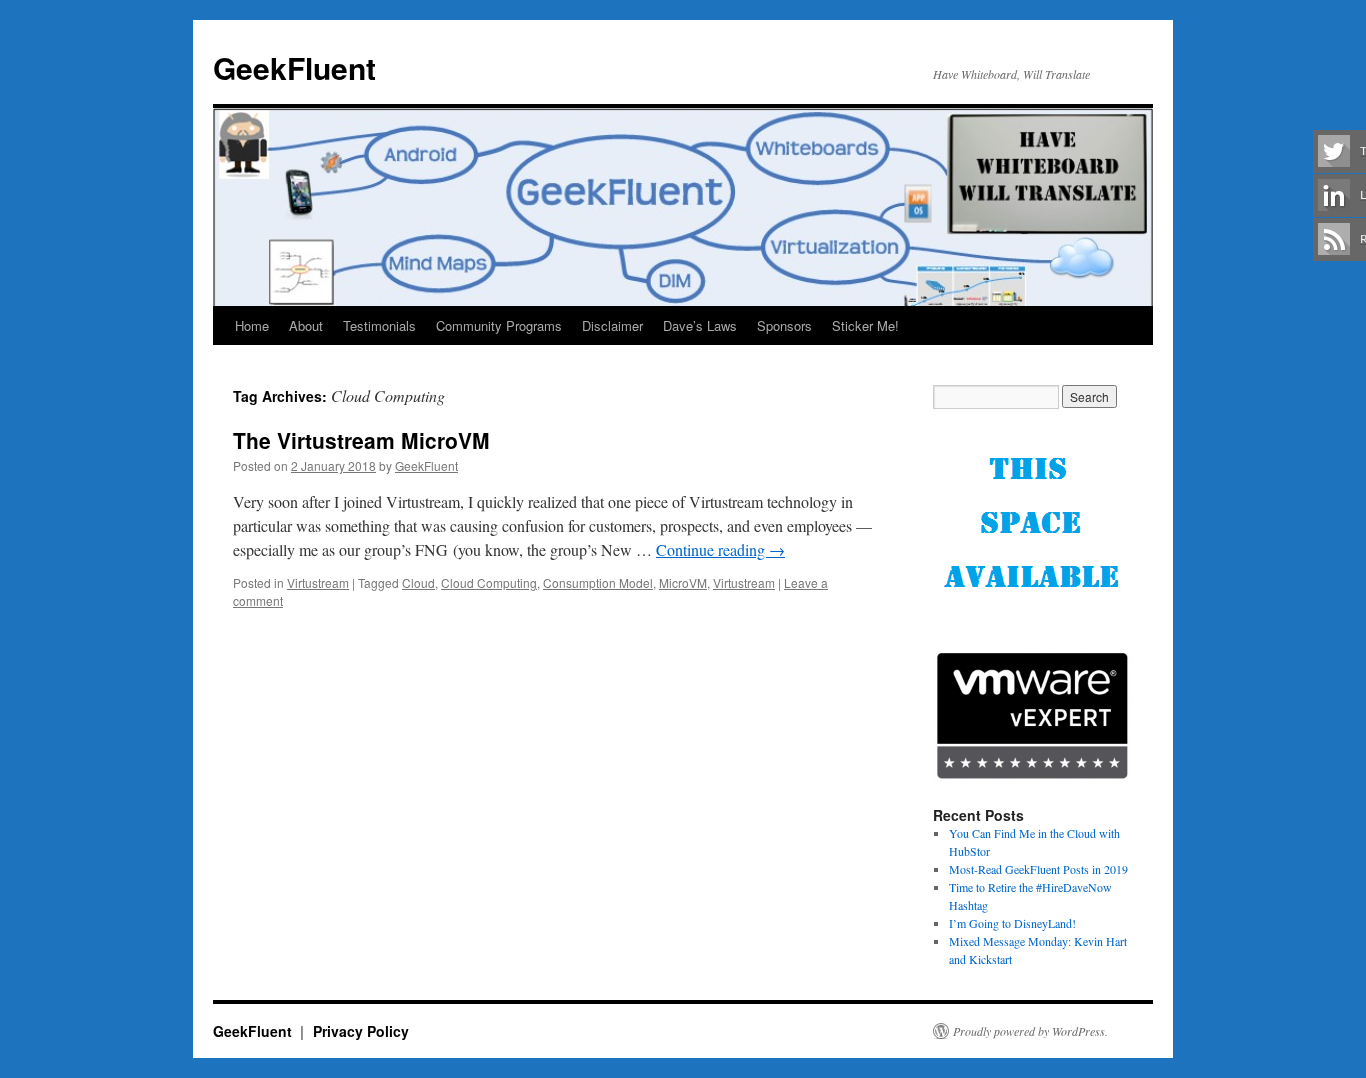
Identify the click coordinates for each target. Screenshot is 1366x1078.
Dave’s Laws (700, 325)
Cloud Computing (489, 582)
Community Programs (499, 325)
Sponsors (784, 325)
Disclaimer (612, 325)
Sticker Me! (865, 325)
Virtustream (318, 582)
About (306, 325)
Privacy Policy (361, 1031)
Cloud (418, 582)
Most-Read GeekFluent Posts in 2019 (1038, 869)
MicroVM (683, 582)
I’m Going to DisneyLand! (1012, 923)
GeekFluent (294, 67)
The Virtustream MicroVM (361, 440)
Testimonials (379, 325)
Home (252, 325)
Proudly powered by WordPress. (1030, 1031)
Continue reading (720, 549)
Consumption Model (598, 582)
